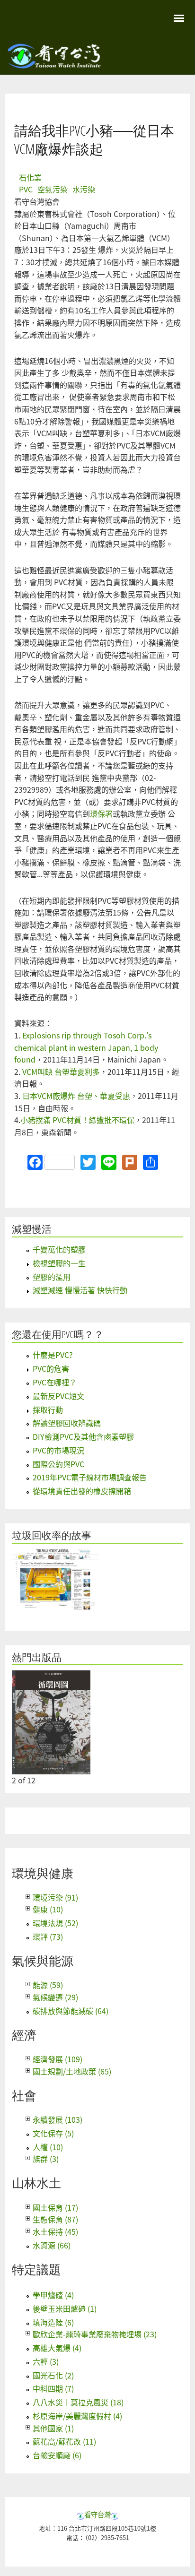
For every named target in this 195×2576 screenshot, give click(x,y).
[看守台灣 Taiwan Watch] (54, 64)
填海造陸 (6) (53, 2322)
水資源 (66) (52, 2245)
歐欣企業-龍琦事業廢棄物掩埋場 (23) (95, 2334)
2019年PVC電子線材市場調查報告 (90, 1477)
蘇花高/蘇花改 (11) (64, 2441)
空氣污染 (53, 189)
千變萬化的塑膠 (59, 1249)
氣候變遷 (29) (55, 1997)
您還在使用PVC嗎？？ (58, 1334)
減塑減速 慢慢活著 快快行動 (80, 1290)
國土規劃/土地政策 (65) (72, 2071)
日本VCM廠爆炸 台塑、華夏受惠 (76, 1096)
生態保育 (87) (55, 2219)
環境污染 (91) (55, 1897)
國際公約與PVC (58, 1464)
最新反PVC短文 (58, 1396)
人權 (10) (48, 2147)
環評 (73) (48, 1936)
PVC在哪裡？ (55, 1382)
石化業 (30, 177)
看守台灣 (97, 2514)
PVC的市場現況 (58, 1450)
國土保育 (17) (55, 2207)
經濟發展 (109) (58, 2059)
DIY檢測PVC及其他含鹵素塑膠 (83, 1436)
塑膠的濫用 (52, 1277)
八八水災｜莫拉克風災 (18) (78, 2402)
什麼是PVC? (53, 1355)
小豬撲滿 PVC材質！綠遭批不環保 (77, 1120)
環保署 (101, 813)
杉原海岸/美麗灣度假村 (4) (77, 2416)
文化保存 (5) (53, 2133)
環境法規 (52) (55, 1923)
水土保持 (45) (55, 2231)
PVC (26, 189)
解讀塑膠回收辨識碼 (67, 1423)
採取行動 (48, 1409)
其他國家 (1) (53, 2428)
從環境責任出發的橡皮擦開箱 (82, 1491)
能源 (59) (48, 1985)
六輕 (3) (46, 2361)
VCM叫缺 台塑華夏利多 (61, 1072)
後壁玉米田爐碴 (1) (65, 2308)
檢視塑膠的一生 (59, 1263)
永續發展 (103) (58, 2119)
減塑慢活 (32, 1229)
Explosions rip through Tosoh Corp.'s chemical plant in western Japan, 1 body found (86, 1047)
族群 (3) (46, 2159)
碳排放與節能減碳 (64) (71, 2011)
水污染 (84, 189)
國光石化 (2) (53, 2375)
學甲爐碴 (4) (53, 2295)
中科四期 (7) (53, 2388)
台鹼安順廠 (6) (57, 2455)
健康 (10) (48, 1909)
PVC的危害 (51, 1368)
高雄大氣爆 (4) (57, 2348)
